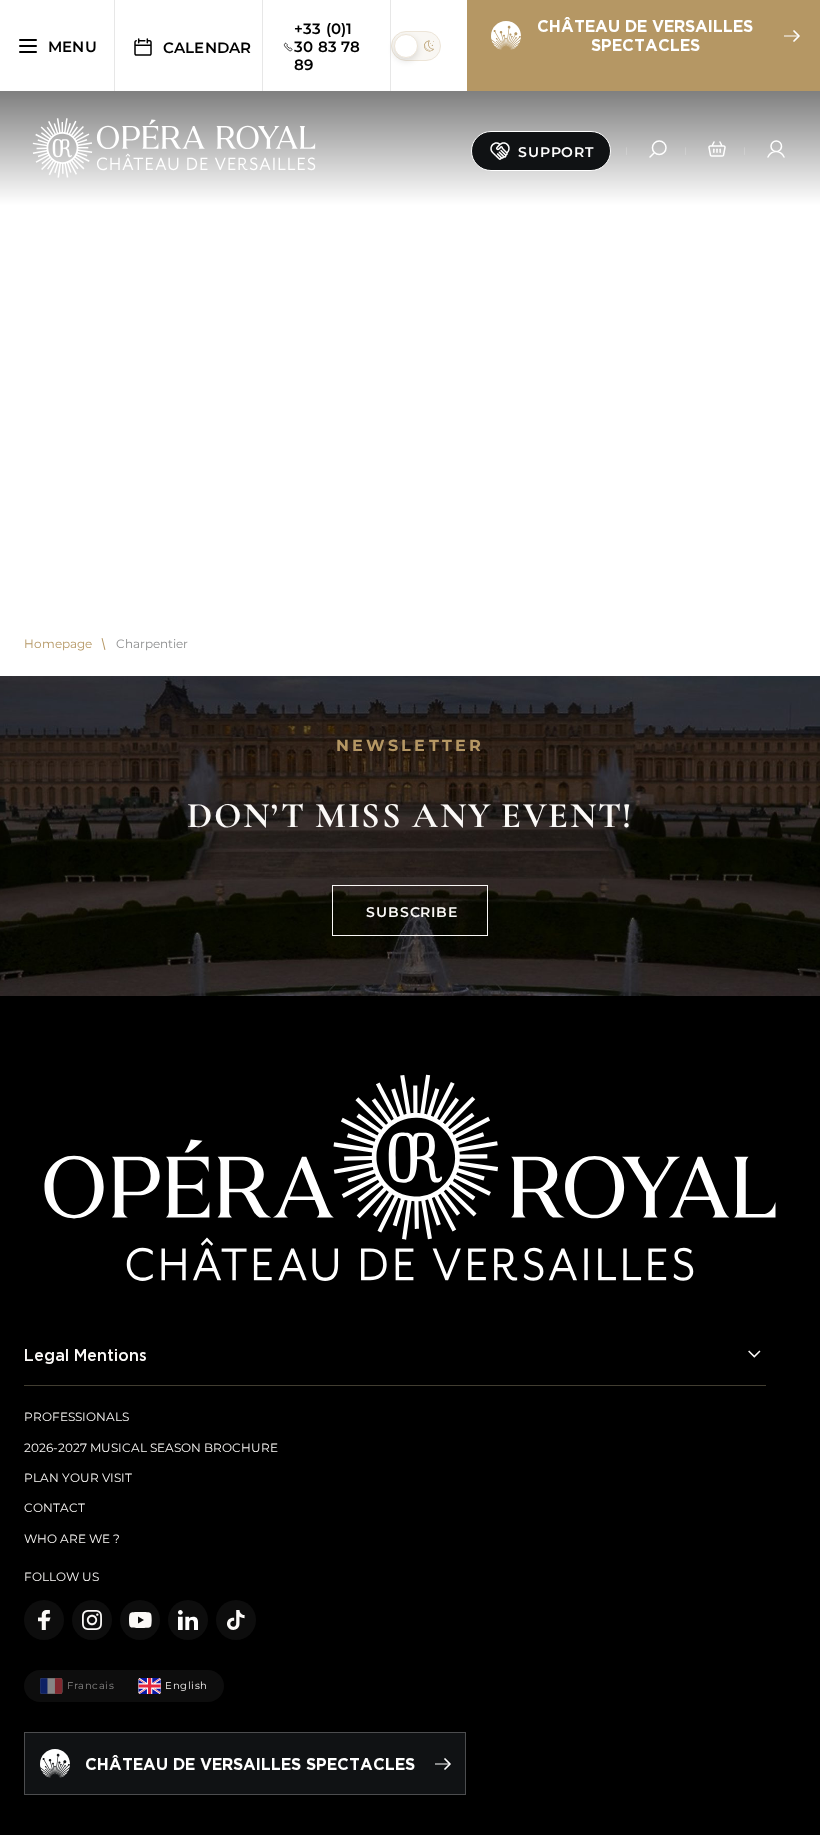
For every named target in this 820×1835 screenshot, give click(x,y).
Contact (54, 1507)
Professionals (76, 1416)
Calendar (207, 47)
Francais (90, 1685)
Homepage (58, 644)
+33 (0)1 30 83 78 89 (327, 46)
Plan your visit (78, 1477)
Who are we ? (72, 1538)
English (186, 1685)
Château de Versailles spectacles (645, 35)
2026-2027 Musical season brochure (151, 1447)
